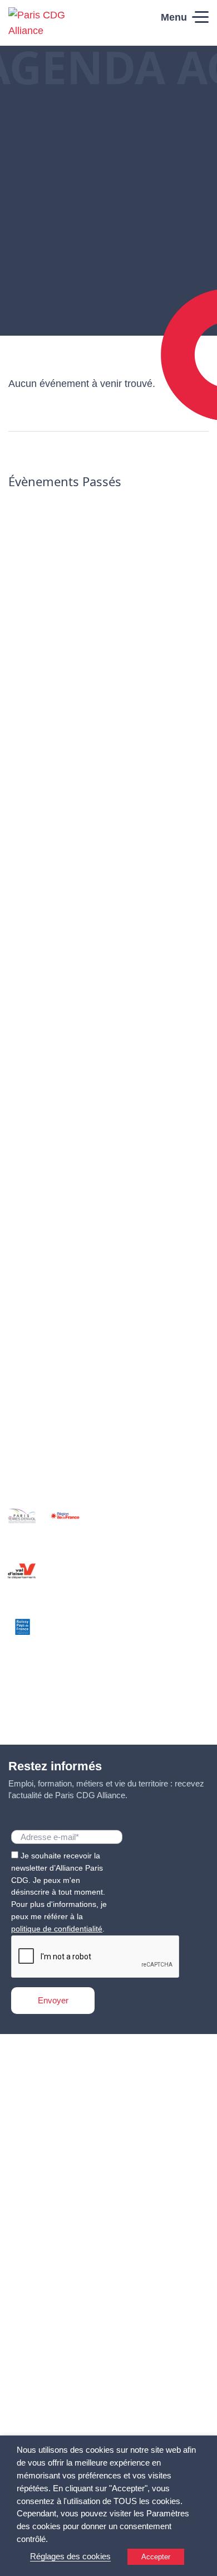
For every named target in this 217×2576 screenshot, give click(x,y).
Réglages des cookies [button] (70, 2556)
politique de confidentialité (57, 1929)
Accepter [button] (156, 2557)
